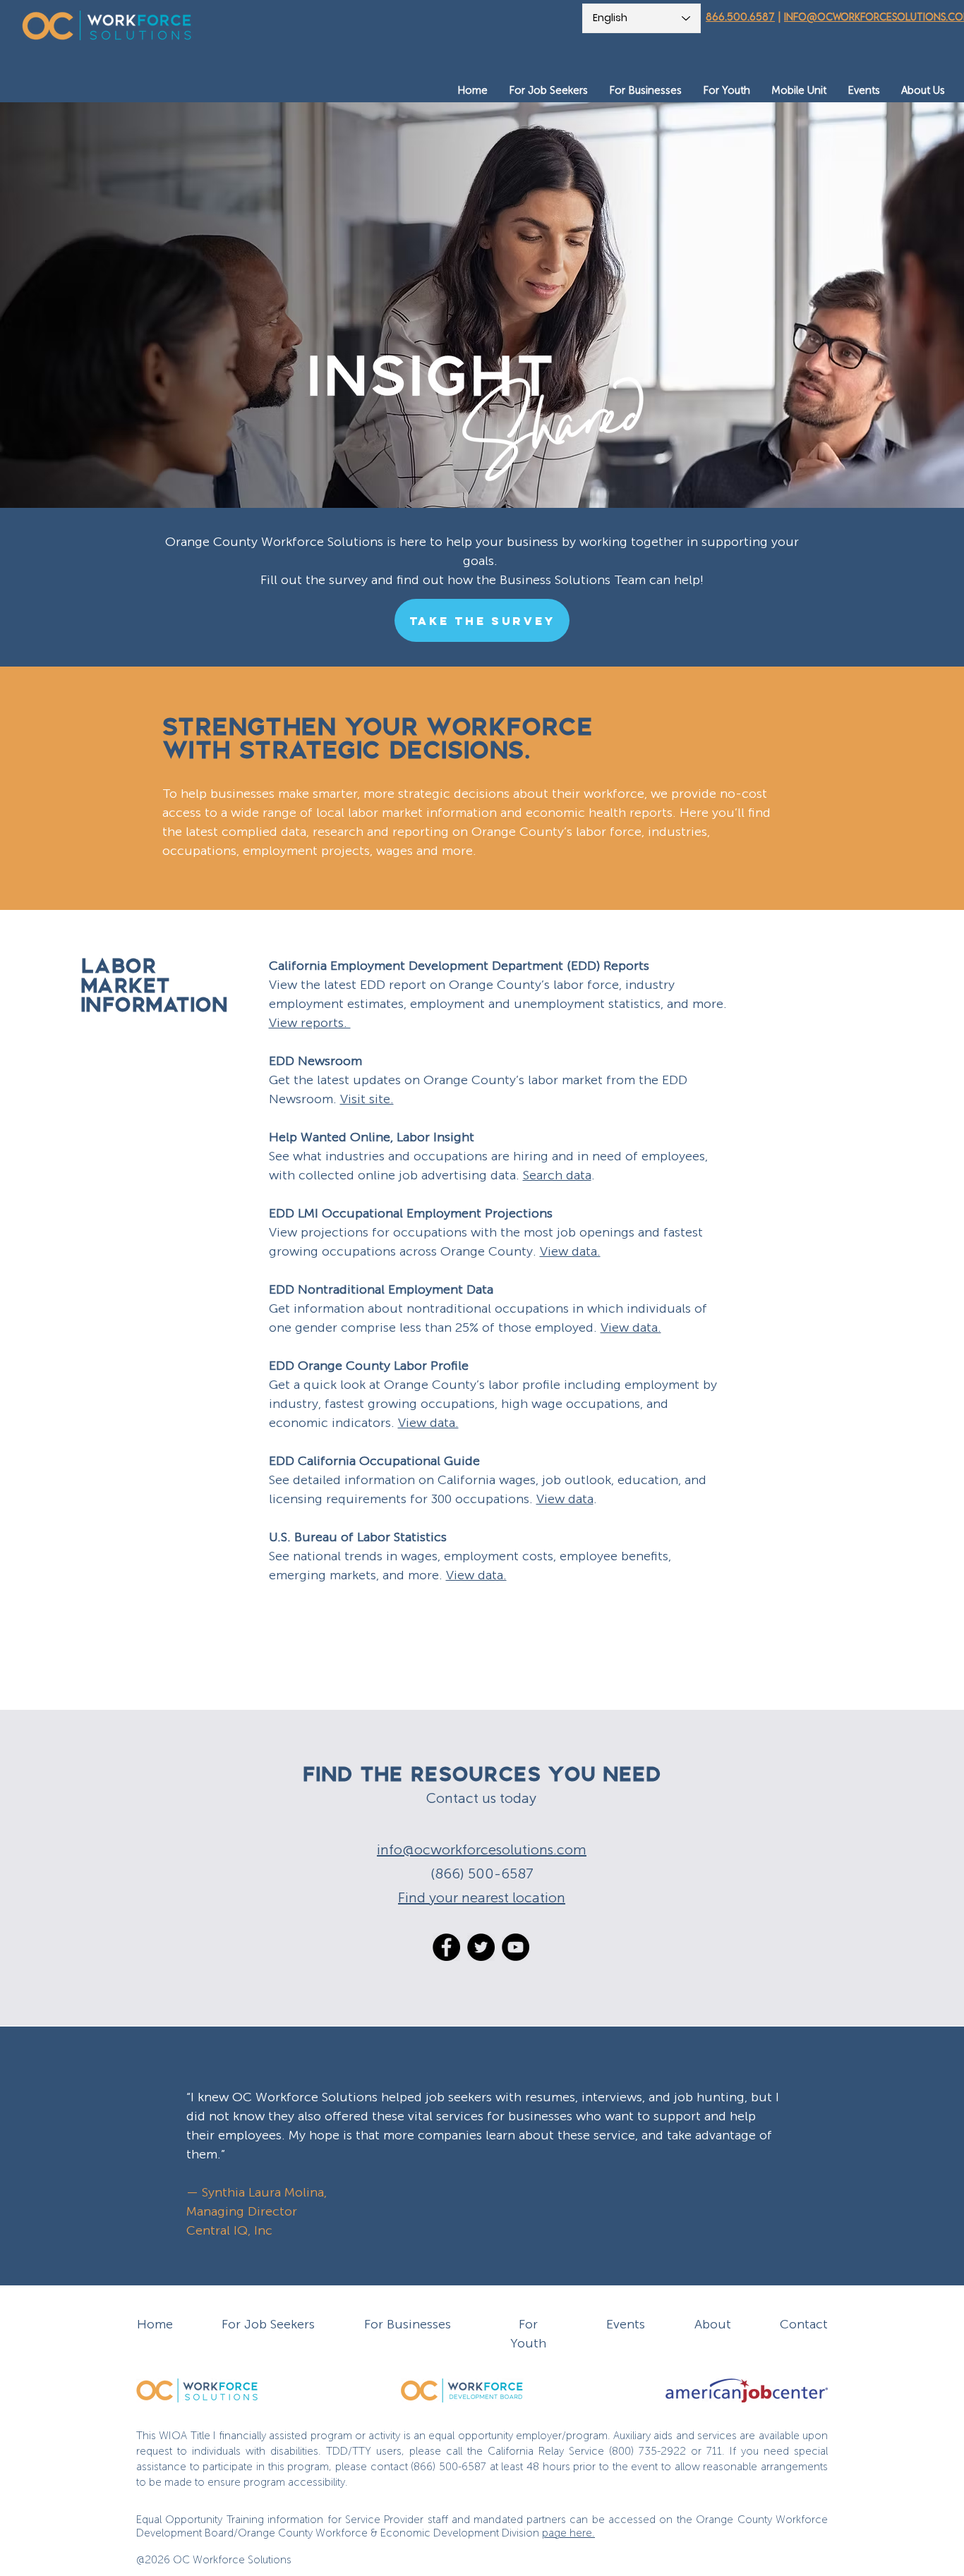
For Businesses (408, 2324)
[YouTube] (516, 1947)
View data (565, 1499)
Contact (804, 2324)
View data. (570, 1251)
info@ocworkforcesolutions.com (482, 1849)
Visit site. (367, 1099)
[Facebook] (446, 1947)
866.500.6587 (740, 17)
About (713, 2324)
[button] (548, 91)
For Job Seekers (268, 2324)
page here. (568, 2533)
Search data (557, 1175)
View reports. (310, 1023)
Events (626, 2324)
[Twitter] (481, 1947)
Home (155, 2324)
